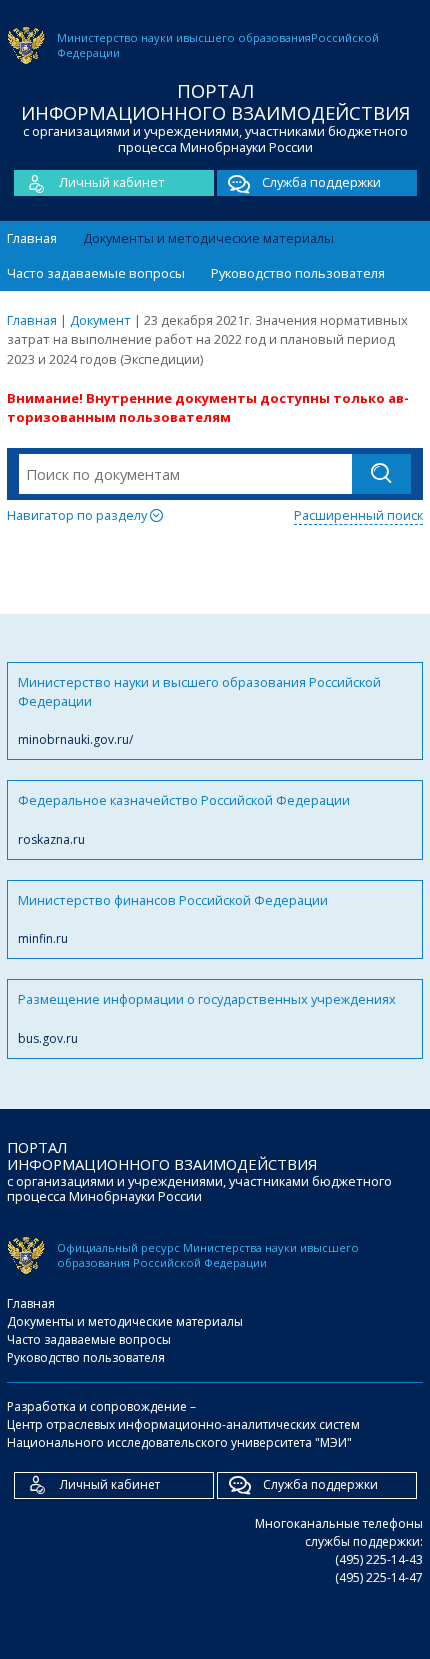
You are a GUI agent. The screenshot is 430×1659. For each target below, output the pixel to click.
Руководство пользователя (298, 273)
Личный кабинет (112, 182)
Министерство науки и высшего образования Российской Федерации (199, 711)
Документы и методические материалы (208, 238)
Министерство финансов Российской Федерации (173, 919)
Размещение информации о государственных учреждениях (207, 1018)
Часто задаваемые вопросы (96, 273)
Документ (100, 320)
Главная (32, 238)
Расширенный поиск (358, 515)
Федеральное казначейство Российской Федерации (184, 819)
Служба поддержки (321, 182)
